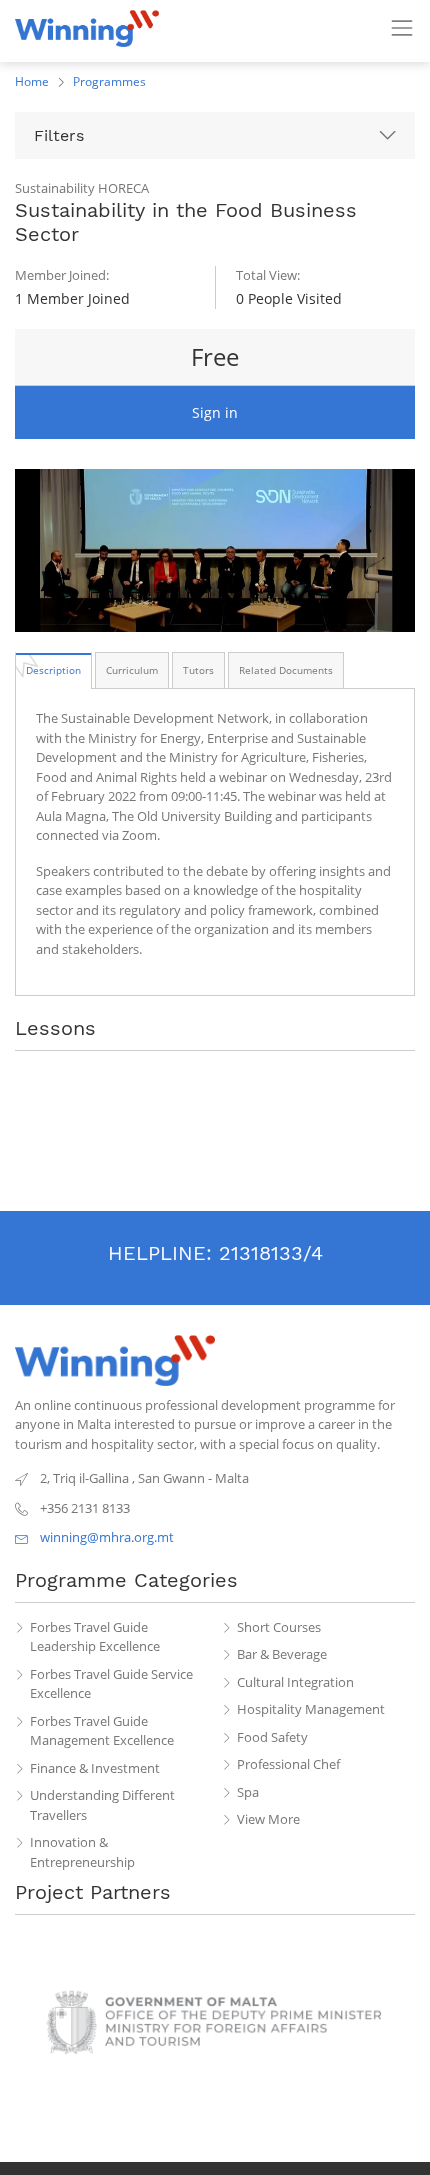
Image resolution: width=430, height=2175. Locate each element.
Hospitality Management (311, 1709)
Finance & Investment (95, 1768)
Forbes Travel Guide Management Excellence (102, 1731)
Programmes (109, 81)
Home (32, 81)
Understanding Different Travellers (102, 1805)
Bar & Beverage (282, 1654)
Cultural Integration (295, 1682)
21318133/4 (271, 1253)
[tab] (53, 670)
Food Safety (272, 1737)
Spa (248, 1792)
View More (268, 1819)
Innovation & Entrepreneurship (82, 1852)
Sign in (215, 412)
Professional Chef (288, 1764)
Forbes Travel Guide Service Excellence (111, 1684)
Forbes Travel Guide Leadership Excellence (95, 1637)
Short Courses (279, 1627)
